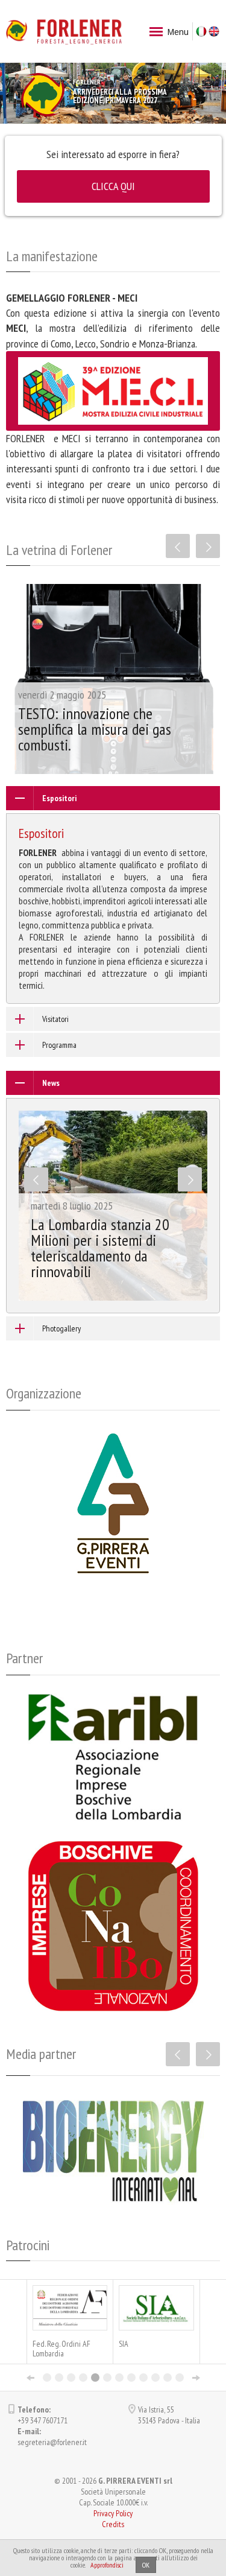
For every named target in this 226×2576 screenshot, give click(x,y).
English (214, 31)
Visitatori (55, 1019)
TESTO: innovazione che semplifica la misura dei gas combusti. (95, 729)
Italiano (201, 31)
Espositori (59, 798)
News (51, 1083)
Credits (113, 2524)
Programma (59, 1045)
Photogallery (61, 1328)
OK (146, 2565)
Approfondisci (107, 2565)
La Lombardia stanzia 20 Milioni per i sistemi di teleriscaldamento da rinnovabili (100, 1248)
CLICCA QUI (113, 186)
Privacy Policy (113, 2513)
